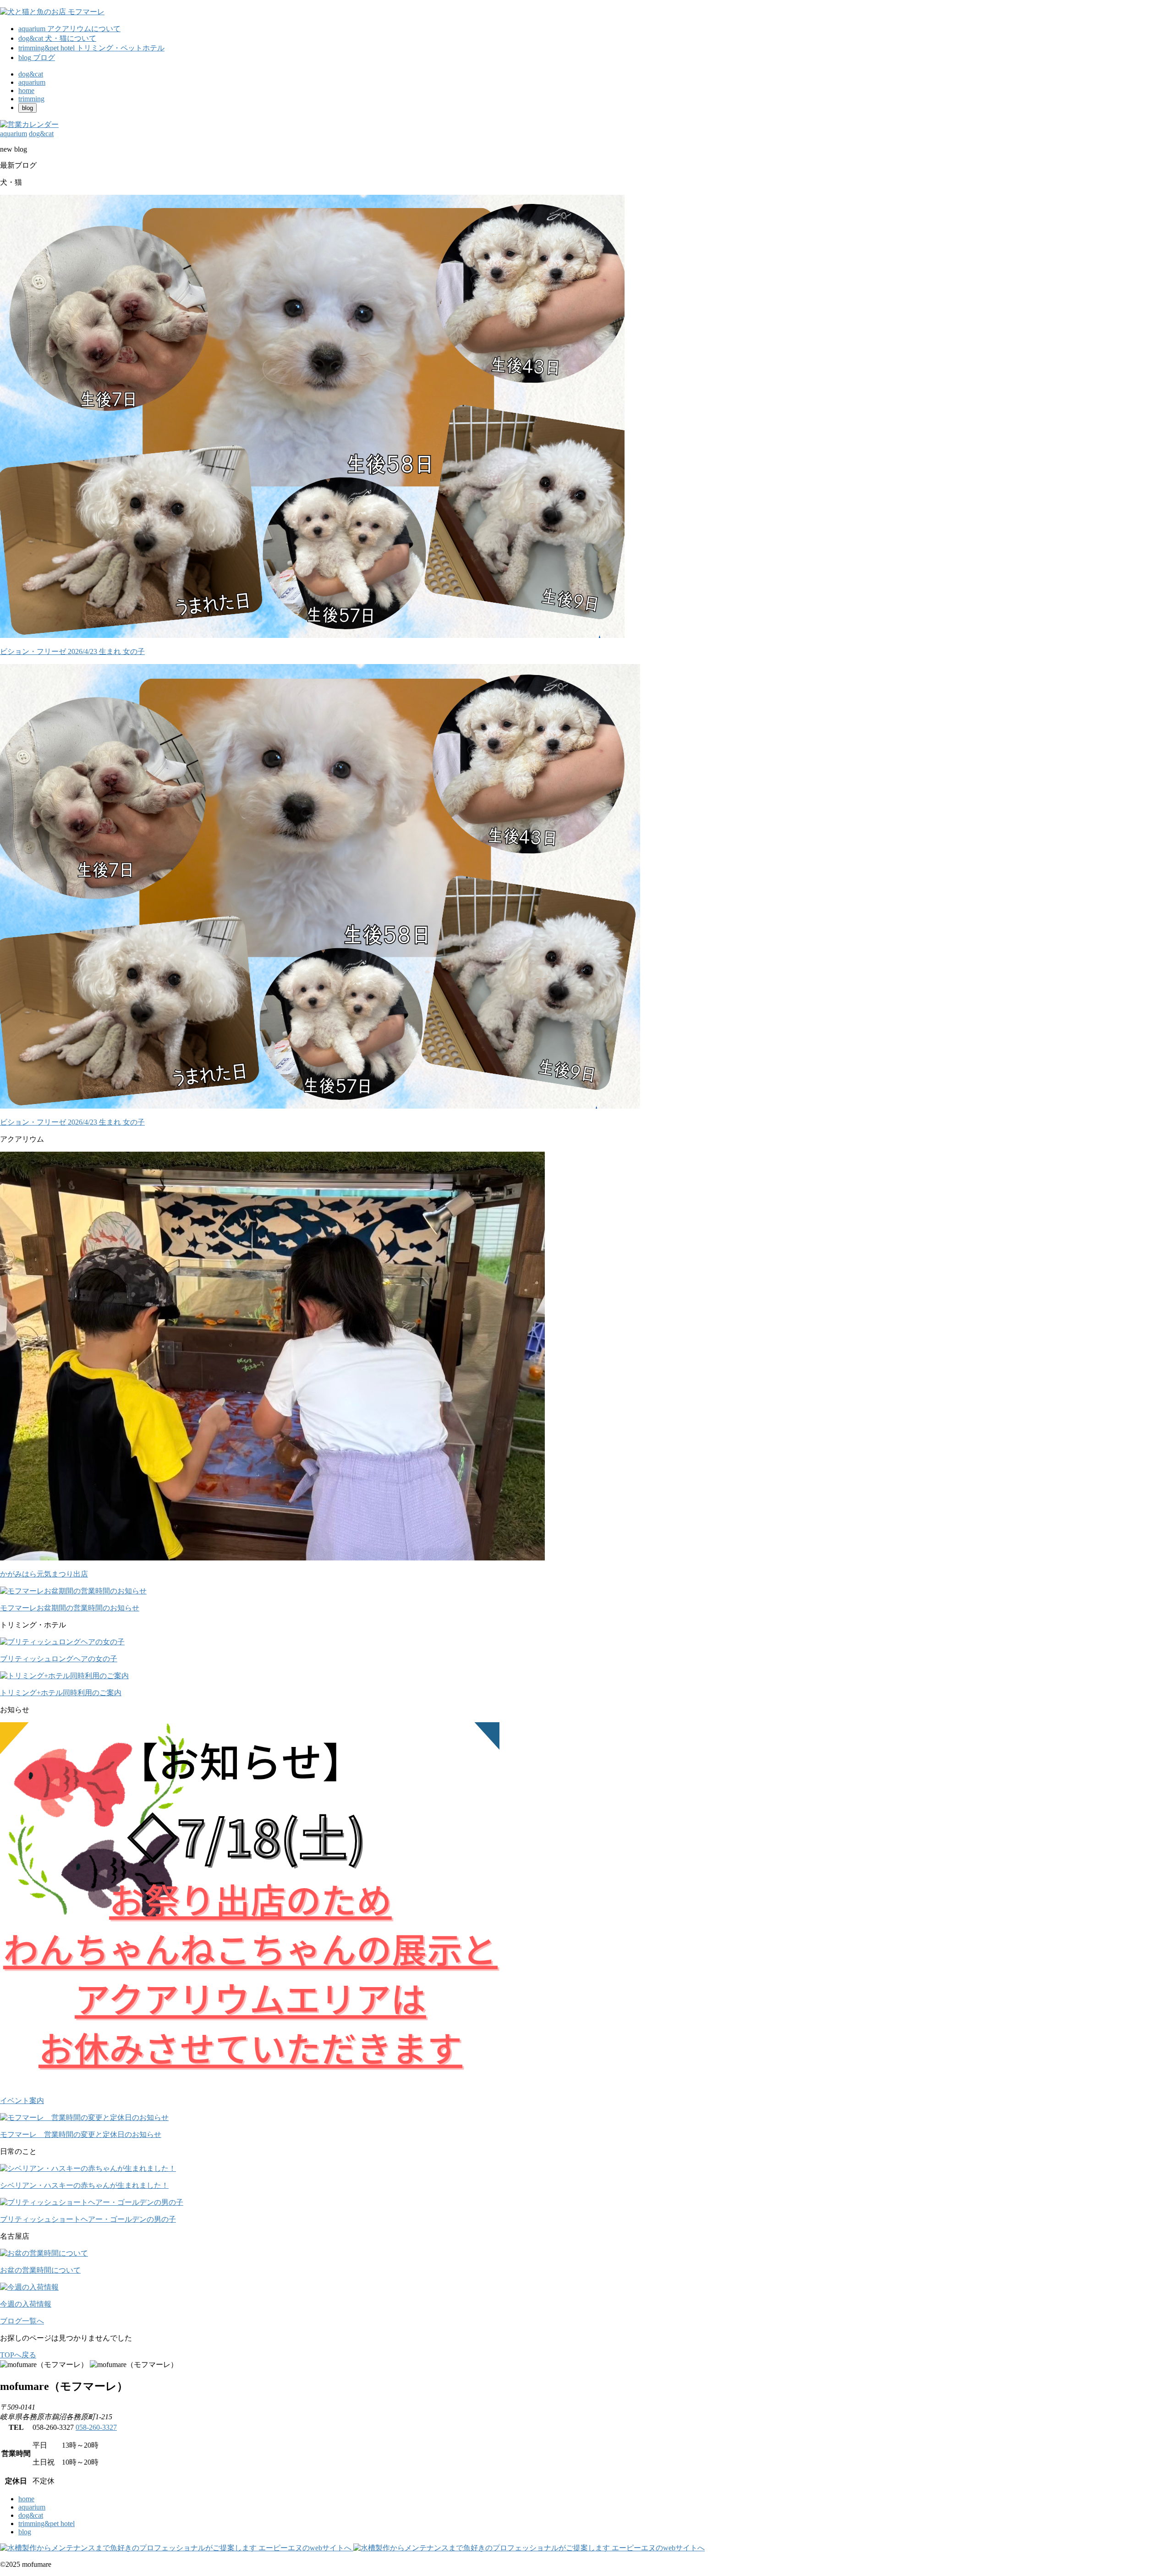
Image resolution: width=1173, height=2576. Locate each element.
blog (25, 2532)
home (26, 2499)
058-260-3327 (96, 2427)
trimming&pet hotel (47, 2524)
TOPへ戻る (18, 2355)
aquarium (32, 2507)
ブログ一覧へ (22, 2321)
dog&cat (31, 2515)
